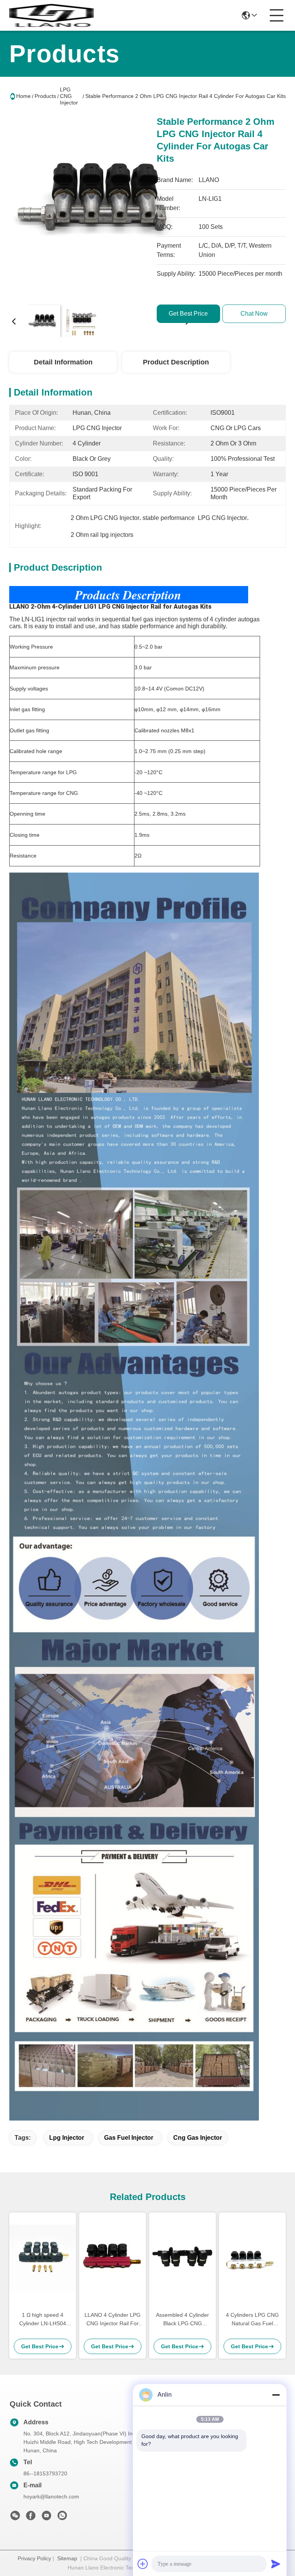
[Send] (276, 2564)
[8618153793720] (62, 2518)
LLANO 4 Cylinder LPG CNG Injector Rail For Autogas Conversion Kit (113, 2320)
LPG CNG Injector (69, 96)
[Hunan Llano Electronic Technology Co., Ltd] (51, 15)
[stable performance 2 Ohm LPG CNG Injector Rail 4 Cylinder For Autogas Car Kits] (101, 207)
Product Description (176, 362)
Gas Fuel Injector (129, 2138)
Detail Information (63, 362)
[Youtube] (46, 2518)
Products (45, 96)
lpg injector (67, 2138)
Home (23, 96)
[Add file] (143, 2564)
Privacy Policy (34, 2558)
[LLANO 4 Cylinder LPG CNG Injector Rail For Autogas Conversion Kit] (113, 2258)
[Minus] (276, 2395)
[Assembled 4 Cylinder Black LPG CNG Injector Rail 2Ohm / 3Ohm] (182, 2258)
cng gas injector (198, 2138)
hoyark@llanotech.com (51, 2497)
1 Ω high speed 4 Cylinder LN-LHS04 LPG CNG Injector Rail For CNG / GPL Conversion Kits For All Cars (43, 2320)
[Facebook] (31, 2518)
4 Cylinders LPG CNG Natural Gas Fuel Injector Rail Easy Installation (252, 2320)
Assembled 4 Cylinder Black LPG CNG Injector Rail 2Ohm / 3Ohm (182, 2320)
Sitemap (67, 2558)
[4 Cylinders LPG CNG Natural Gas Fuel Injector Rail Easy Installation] (252, 2258)
